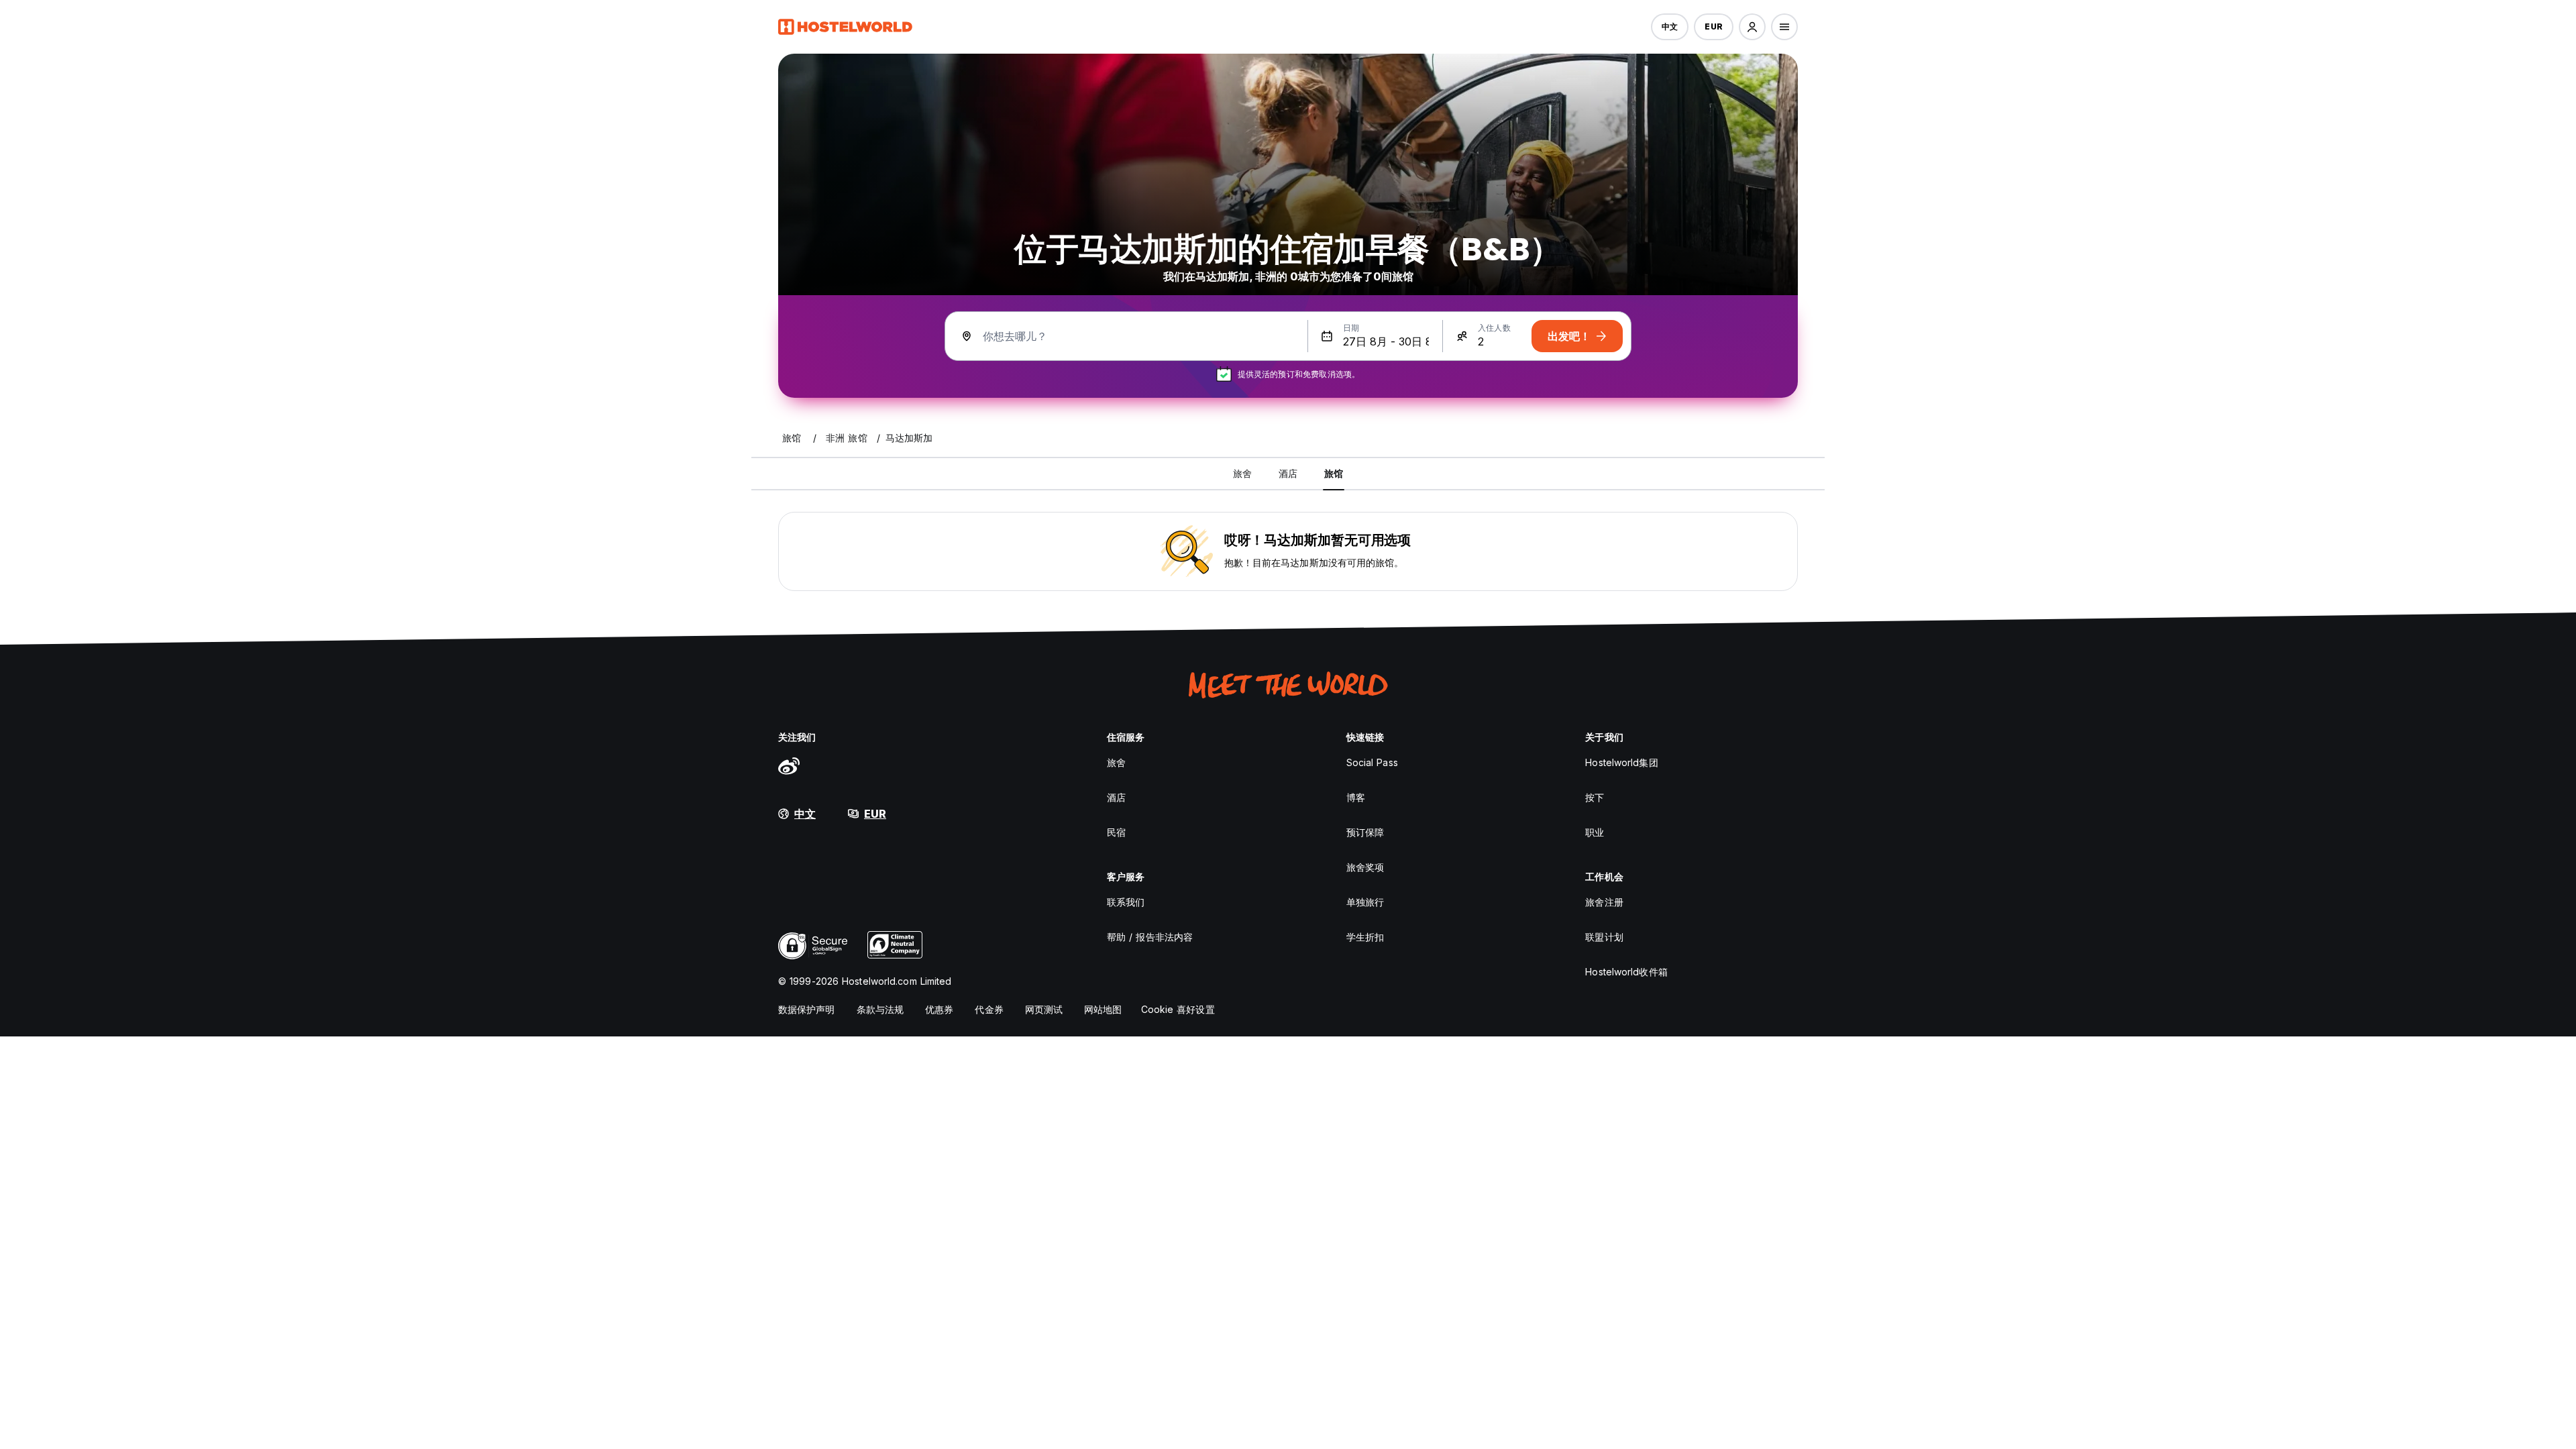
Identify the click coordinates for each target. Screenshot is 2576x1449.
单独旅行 (1365, 902)
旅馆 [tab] (1334, 473)
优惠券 (939, 1009)
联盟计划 (1604, 937)
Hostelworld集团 (1621, 762)
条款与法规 (880, 1009)
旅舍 (1116, 762)
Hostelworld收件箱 (1626, 972)
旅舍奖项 (1365, 867)
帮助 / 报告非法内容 (1150, 937)
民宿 (1116, 832)
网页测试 (1044, 1009)
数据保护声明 (807, 1009)
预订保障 (1365, 832)
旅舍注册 (1604, 902)
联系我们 (1126, 902)
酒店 (1116, 797)
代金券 (989, 1009)
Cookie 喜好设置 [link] (1178, 1009)
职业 (1595, 832)
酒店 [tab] (1288, 473)
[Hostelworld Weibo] (789, 765)
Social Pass (1372, 762)
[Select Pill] (1752, 27)
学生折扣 (1365, 937)
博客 (1356, 797)
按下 (1595, 797)
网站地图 (1103, 1009)
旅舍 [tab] (1242, 473)
